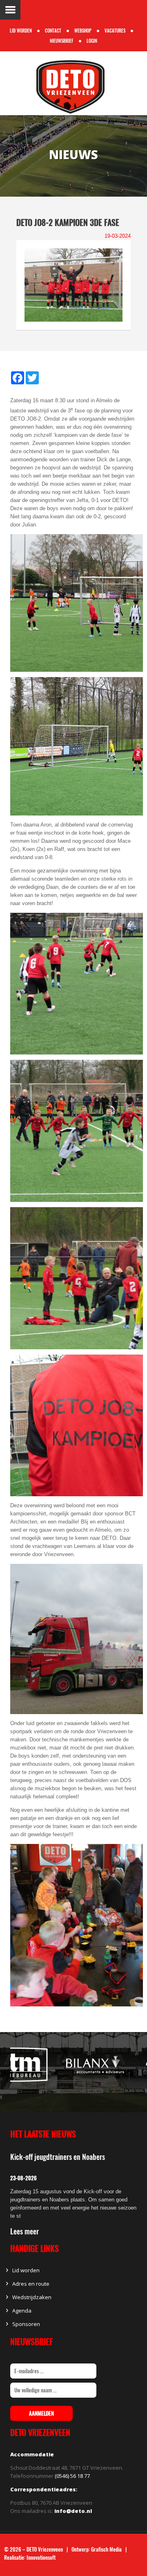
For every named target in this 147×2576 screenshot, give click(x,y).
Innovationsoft (41, 2557)
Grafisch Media (106, 2549)
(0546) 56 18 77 (72, 2476)
